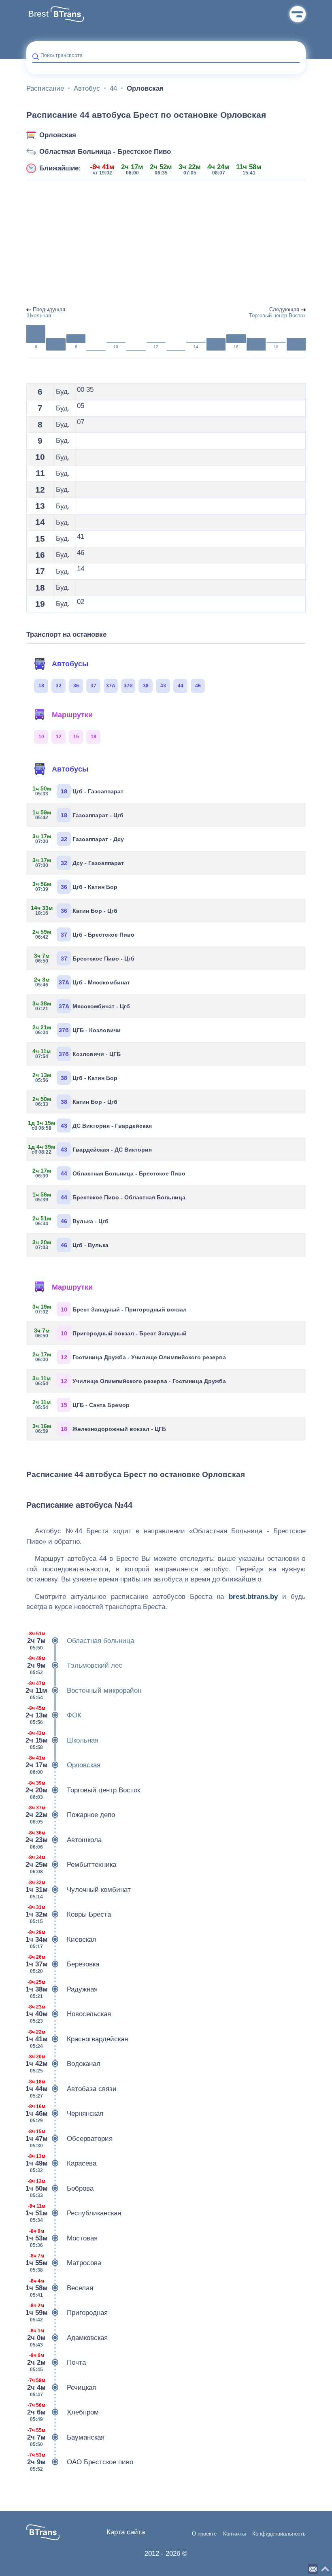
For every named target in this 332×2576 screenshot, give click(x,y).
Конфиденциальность (279, 2534)
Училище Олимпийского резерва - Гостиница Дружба (129, 1381)
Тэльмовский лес (75, 1665)
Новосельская (69, 2014)
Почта (56, 2362)
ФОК (54, 1715)
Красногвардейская (77, 2039)
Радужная (62, 1989)
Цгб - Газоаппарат (78, 791)
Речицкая (62, 2388)
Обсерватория (69, 2139)
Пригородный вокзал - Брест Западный (111, 1333)
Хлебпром (63, 2412)
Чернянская (65, 2114)
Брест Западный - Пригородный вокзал (110, 1309)
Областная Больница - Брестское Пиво (105, 152)
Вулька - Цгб (70, 1221)
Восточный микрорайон (84, 1691)
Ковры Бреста (69, 1914)
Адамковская (67, 2338)
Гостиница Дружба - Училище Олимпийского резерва (129, 1357)
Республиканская (74, 2213)
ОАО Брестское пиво (80, 2462)
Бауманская (66, 2437)
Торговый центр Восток (83, 1790)
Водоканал (63, 2064)
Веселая (60, 2288)
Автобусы (70, 664)
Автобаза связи (71, 2089)
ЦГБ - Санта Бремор (81, 1405)
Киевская (61, 1939)
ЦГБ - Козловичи (77, 1030)
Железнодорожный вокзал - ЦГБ (99, 1428)
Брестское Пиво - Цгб (84, 958)
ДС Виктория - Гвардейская (92, 1125)
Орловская (58, 135)
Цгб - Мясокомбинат (82, 982)
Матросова (64, 2263)
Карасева (61, 2163)
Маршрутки (72, 715)
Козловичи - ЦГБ (77, 1054)
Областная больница (81, 1641)
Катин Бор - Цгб (75, 910)
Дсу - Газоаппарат (78, 863)
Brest (38, 14)
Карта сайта (126, 2532)
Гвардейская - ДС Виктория (92, 1149)
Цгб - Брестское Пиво (83, 934)
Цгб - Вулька (70, 1245)
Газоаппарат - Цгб (78, 815)
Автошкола (64, 1840)
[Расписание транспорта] (67, 14)
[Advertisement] (166, 244)
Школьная (62, 1740)
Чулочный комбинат (79, 1890)
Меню (298, 14)
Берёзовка (63, 1964)
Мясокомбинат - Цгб (81, 1006)
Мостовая (62, 2238)
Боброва (60, 2188)
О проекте (204, 2534)
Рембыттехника (71, 1865)
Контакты (234, 2534)
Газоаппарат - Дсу (78, 839)
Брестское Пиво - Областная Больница (109, 1197)
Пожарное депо (71, 1815)
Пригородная (67, 2313)
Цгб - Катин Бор (75, 886)
